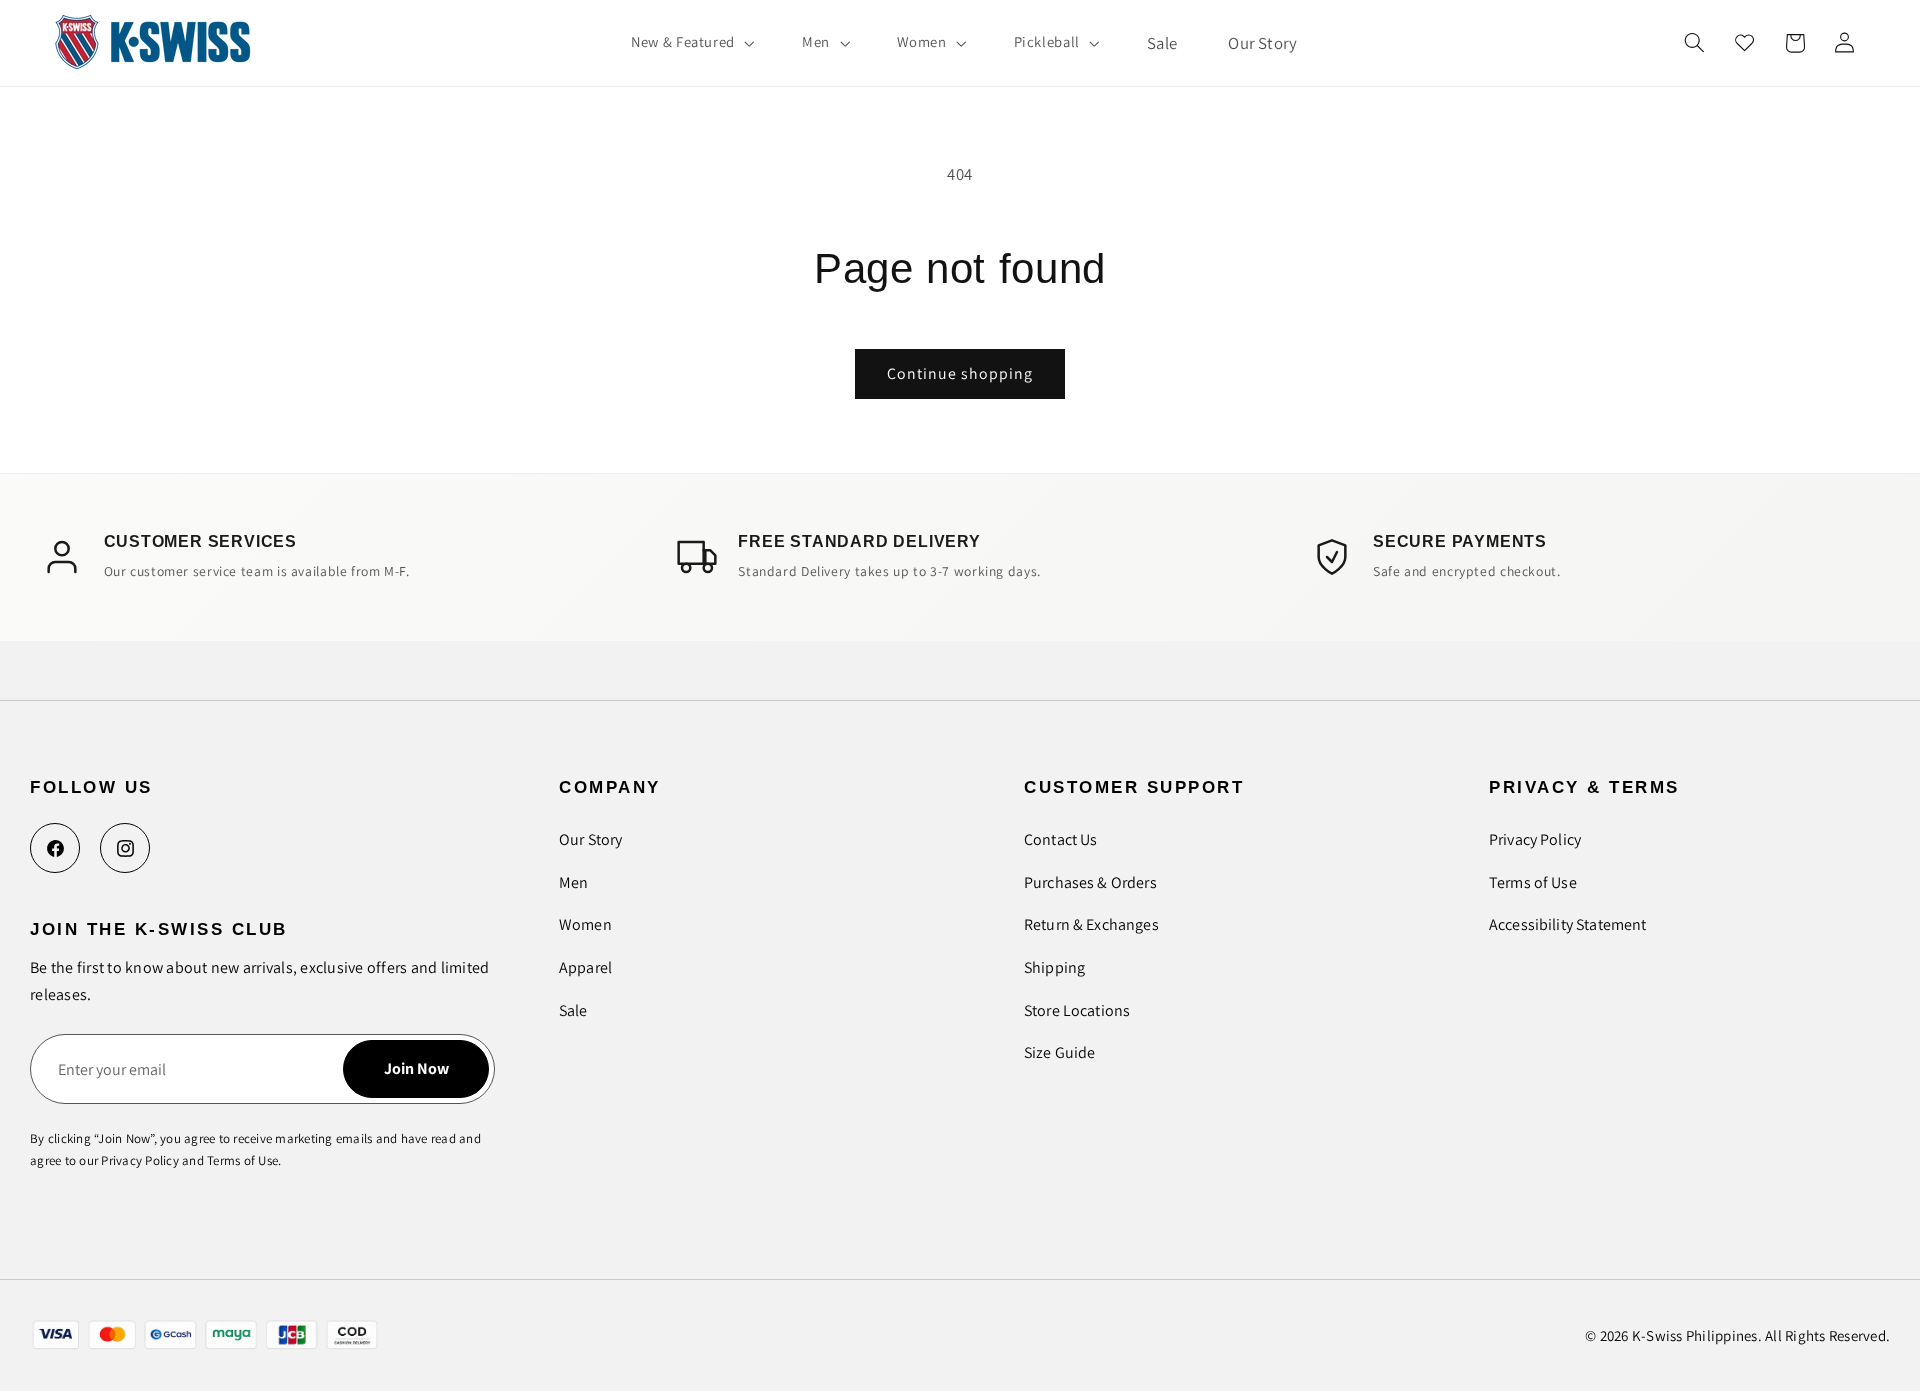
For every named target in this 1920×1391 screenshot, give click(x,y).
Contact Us (1061, 839)
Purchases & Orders (1090, 882)
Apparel (585, 967)
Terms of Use (1533, 882)
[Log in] (1844, 43)
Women (585, 924)
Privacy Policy (1535, 839)
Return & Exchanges (1091, 924)
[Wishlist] (1745, 43)
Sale (573, 1010)
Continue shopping (960, 373)
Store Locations (1077, 1010)
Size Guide (1060, 1052)
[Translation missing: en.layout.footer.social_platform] (55, 848)
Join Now (416, 1068)
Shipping (1054, 967)
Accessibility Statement (1567, 924)
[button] (691, 43)
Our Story (590, 839)
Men (573, 882)
